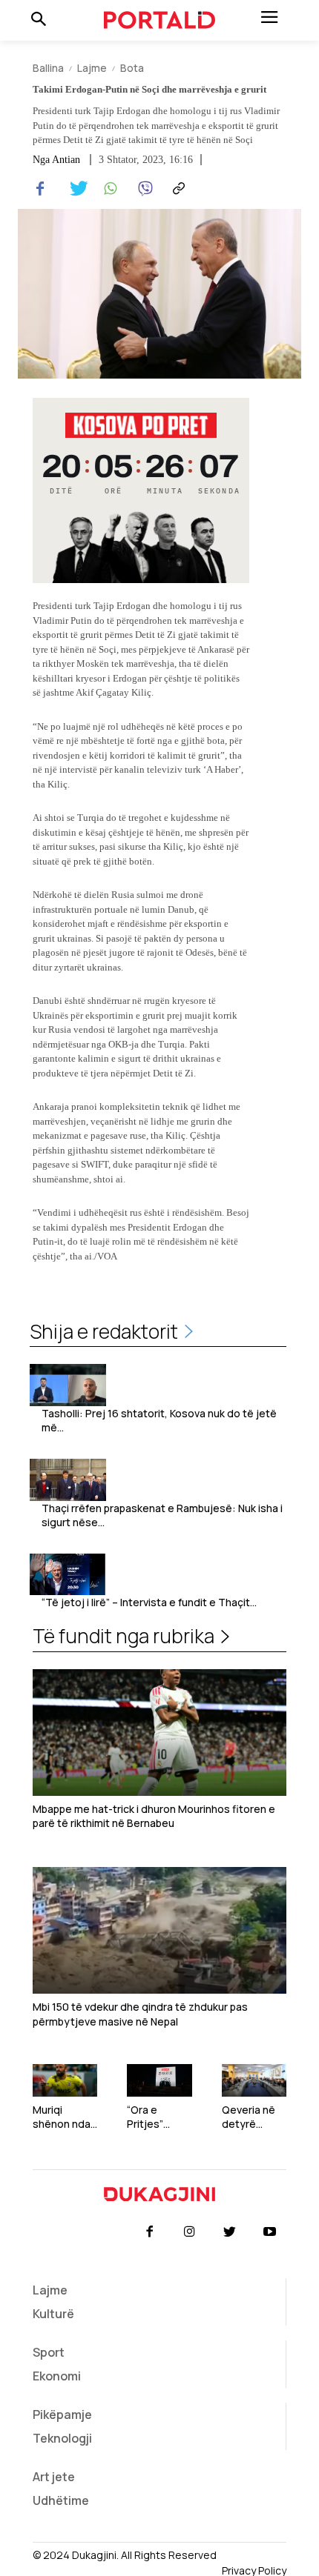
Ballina (48, 68)
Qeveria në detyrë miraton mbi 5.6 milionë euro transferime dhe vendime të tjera (254, 2117)
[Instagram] (189, 2232)
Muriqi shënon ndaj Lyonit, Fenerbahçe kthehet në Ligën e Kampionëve (63, 2117)
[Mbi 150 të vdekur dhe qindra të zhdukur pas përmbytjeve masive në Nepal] (159, 1930)
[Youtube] (270, 2232)
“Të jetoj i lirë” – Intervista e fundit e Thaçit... (149, 1602)
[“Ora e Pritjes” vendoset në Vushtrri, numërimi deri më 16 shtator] (159, 2080)
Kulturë (53, 2314)
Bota (132, 68)
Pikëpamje (62, 2414)
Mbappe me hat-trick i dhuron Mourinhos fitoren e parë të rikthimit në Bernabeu (154, 1816)
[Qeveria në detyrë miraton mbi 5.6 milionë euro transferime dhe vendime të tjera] (254, 2080)
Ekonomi (57, 2376)
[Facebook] (40, 189)
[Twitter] (74, 189)
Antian (66, 160)
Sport (49, 2352)
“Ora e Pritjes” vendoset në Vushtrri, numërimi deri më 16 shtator (158, 2117)
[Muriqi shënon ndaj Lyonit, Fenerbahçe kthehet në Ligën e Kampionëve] (65, 2080)
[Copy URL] (177, 189)
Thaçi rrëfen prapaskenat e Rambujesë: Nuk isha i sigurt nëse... (162, 1515)
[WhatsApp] (108, 189)
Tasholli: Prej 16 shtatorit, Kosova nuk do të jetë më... (159, 1421)
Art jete (54, 2477)
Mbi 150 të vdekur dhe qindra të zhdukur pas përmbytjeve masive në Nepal (140, 2014)
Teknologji (62, 2438)
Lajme (92, 68)
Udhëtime (61, 2500)
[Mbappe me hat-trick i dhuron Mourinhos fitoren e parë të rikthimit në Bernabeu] (159, 1733)
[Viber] (142, 189)
